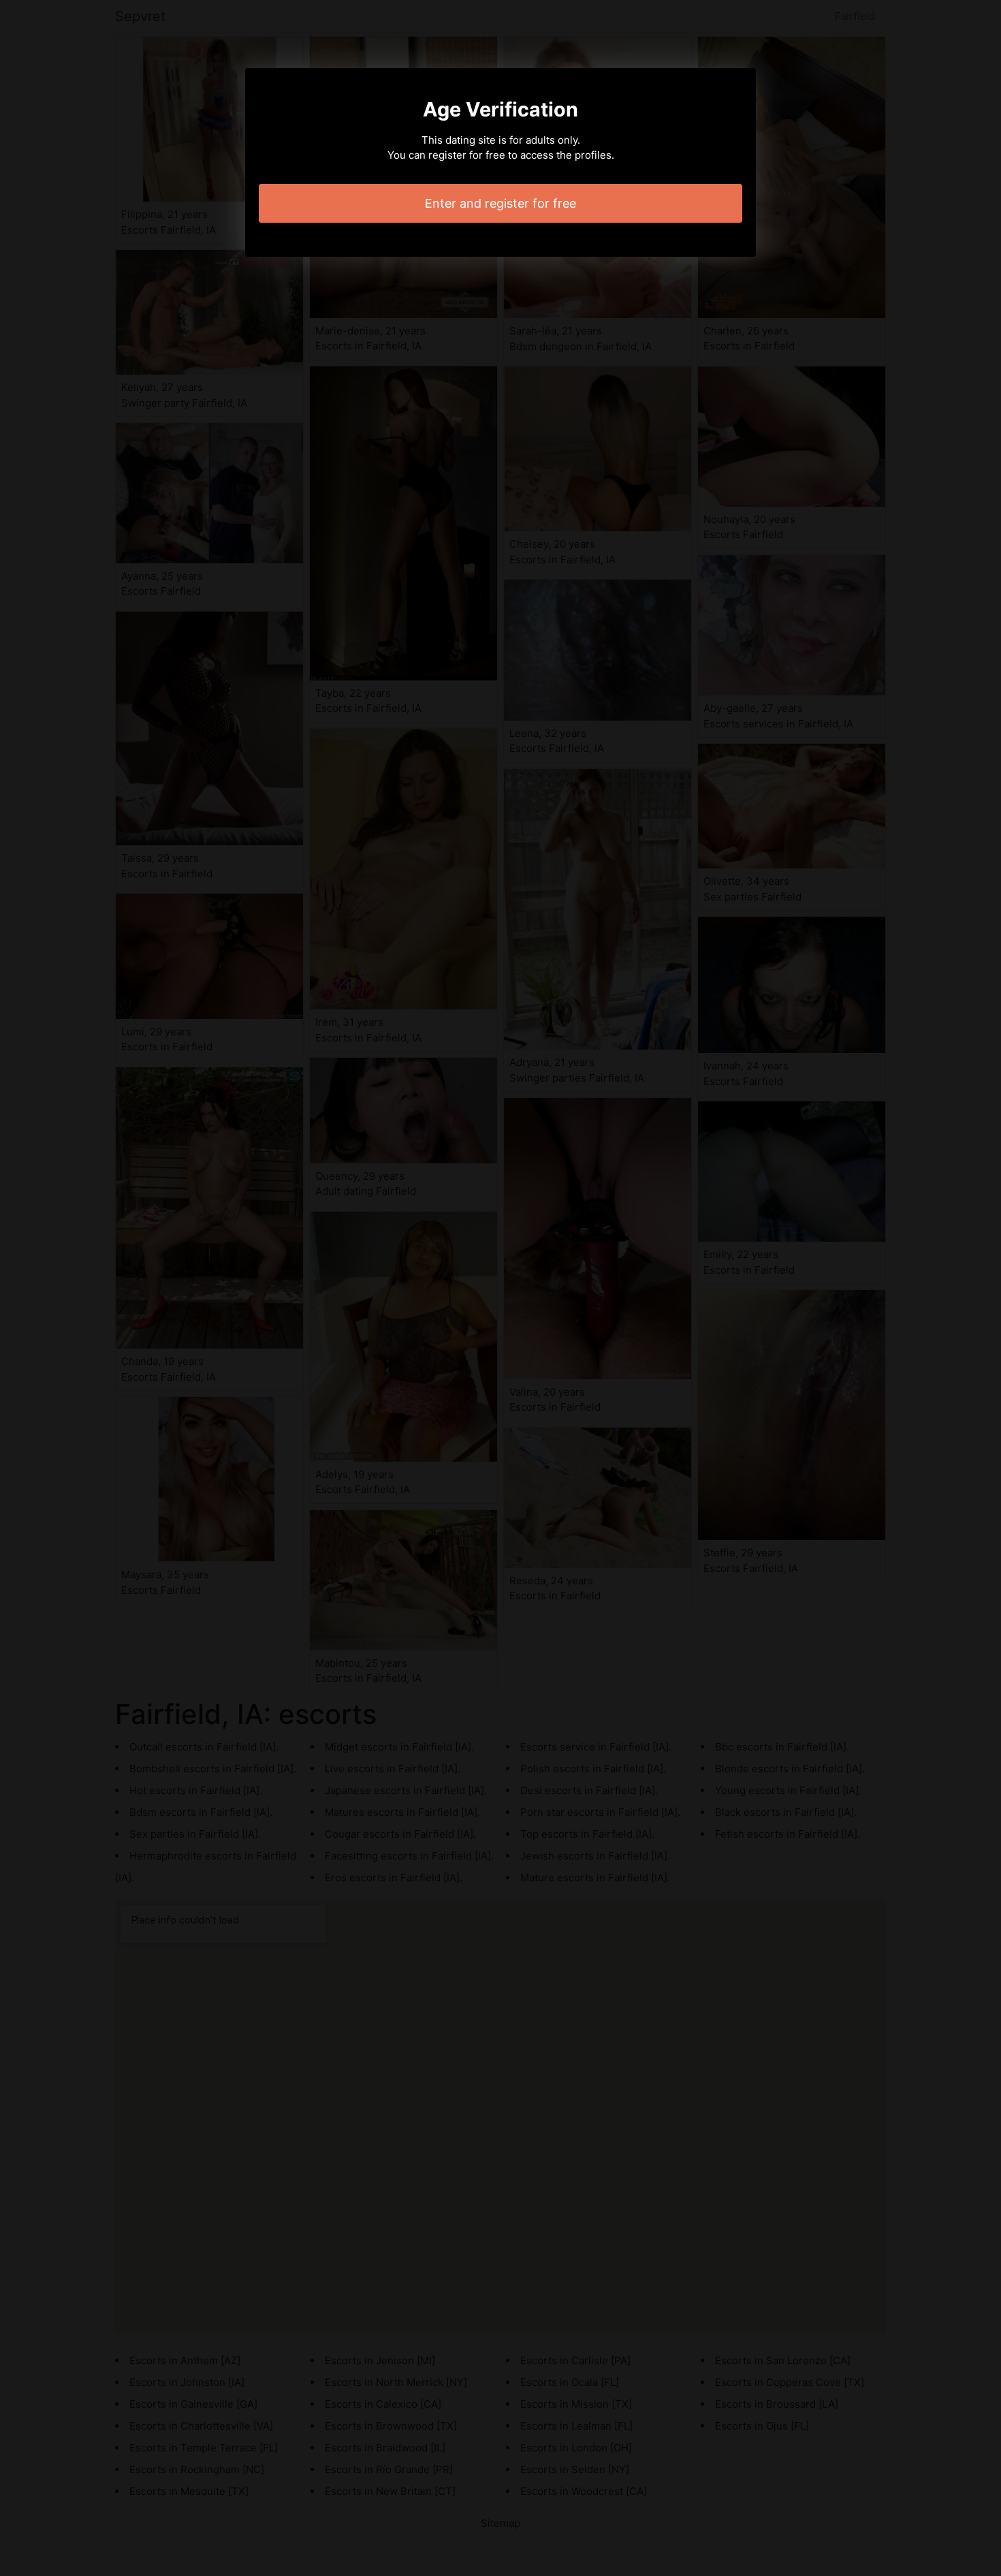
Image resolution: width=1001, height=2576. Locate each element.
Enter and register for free (500, 203)
